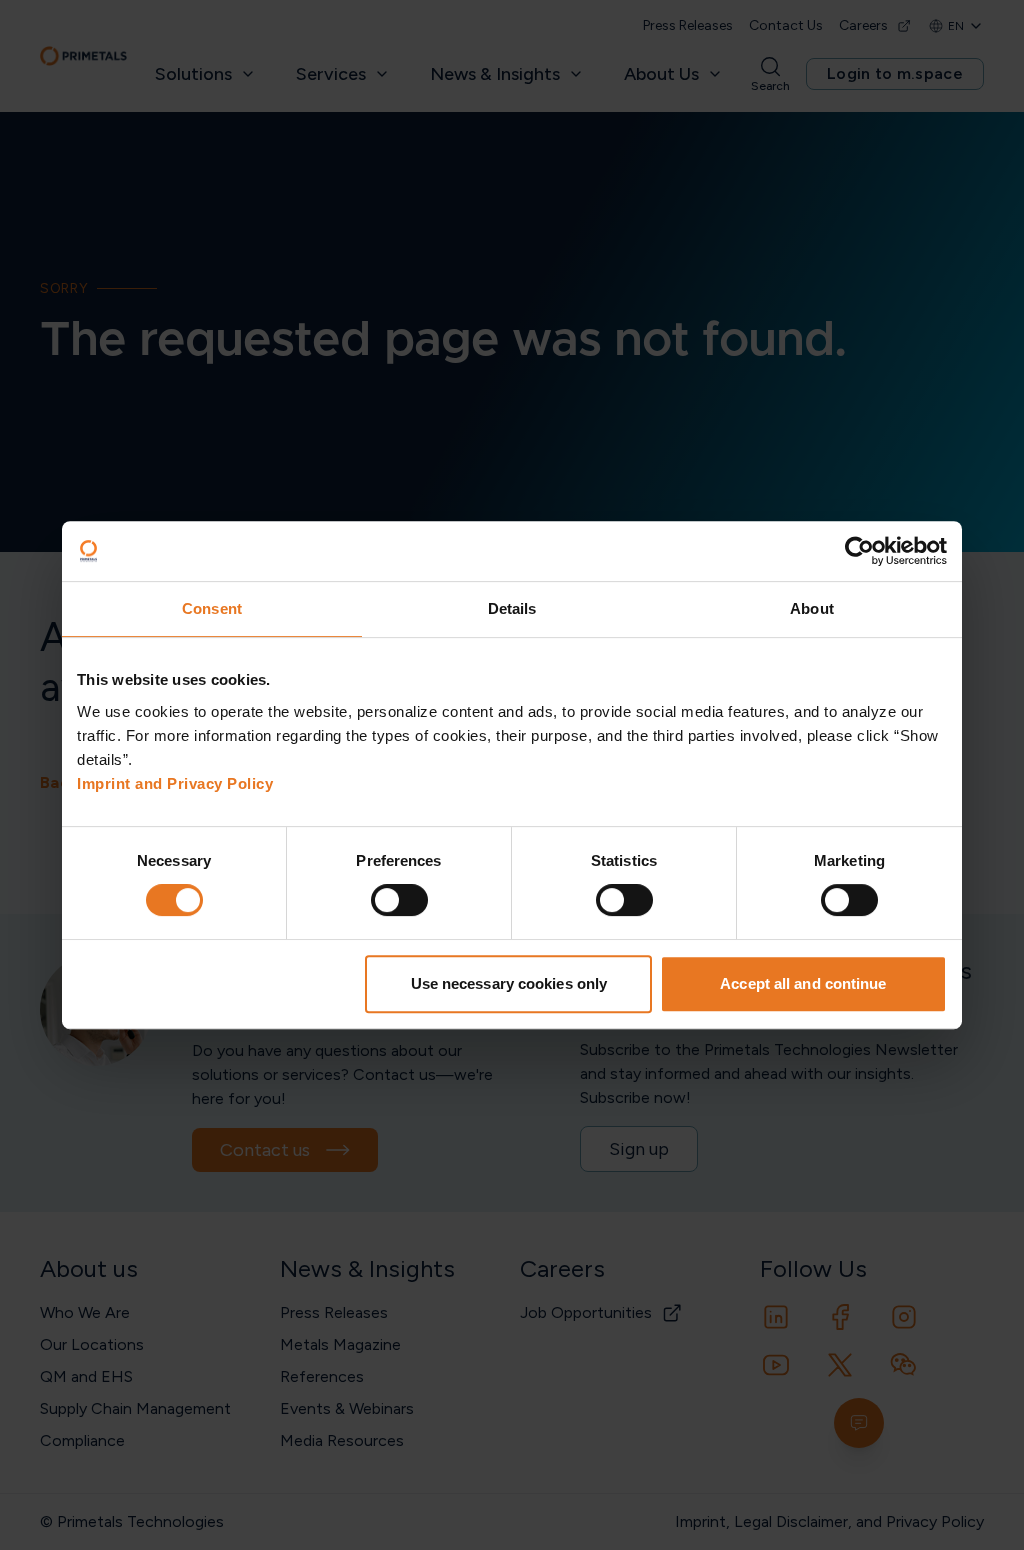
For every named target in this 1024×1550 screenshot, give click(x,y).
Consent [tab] (212, 608)
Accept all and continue (803, 983)
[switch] (399, 900)
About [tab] (812, 608)
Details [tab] (512, 608)
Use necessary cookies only (509, 983)
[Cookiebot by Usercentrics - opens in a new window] (859, 551)
